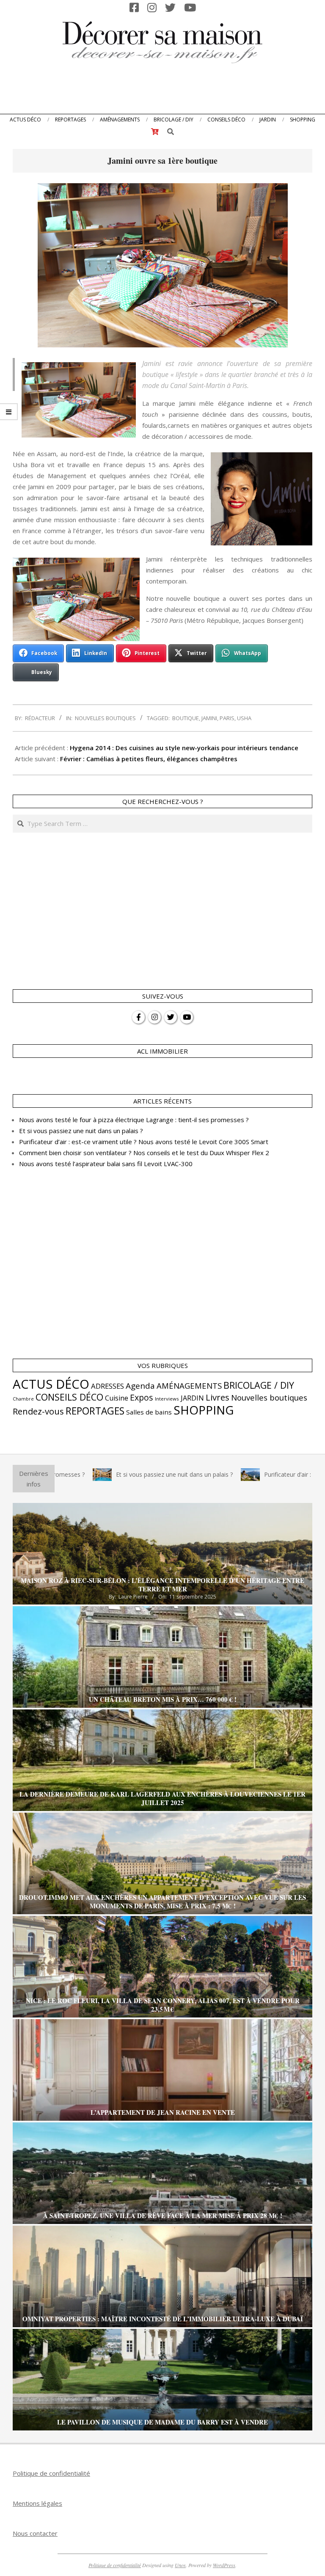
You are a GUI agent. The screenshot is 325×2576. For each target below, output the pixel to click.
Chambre (23, 1399)
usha (244, 718)
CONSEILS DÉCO (69, 1397)
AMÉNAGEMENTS (189, 1386)
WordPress (224, 2565)
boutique (186, 718)
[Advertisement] (162, 91)
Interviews (167, 1399)
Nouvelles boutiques (105, 718)
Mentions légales (37, 2503)
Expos (142, 1397)
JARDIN (192, 1398)
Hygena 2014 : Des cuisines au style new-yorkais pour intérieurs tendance (184, 748)
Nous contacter (35, 2533)
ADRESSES (107, 1386)
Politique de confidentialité (51, 2473)
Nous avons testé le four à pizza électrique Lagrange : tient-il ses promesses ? (134, 1120)
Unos (180, 2565)
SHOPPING (204, 1410)
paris (227, 718)
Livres (218, 1397)
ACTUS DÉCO (51, 1384)
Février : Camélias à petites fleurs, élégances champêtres (149, 759)
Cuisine (117, 1398)
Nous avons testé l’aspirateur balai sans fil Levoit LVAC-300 (106, 1164)
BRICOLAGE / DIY (259, 1385)
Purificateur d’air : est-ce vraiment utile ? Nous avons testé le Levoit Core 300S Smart (144, 1142)
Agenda (140, 1386)
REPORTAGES (95, 1411)
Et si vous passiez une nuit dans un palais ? (81, 1131)
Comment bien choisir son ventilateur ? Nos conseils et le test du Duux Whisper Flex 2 (144, 1153)
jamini (209, 718)
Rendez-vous (38, 1411)
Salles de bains (149, 1412)
